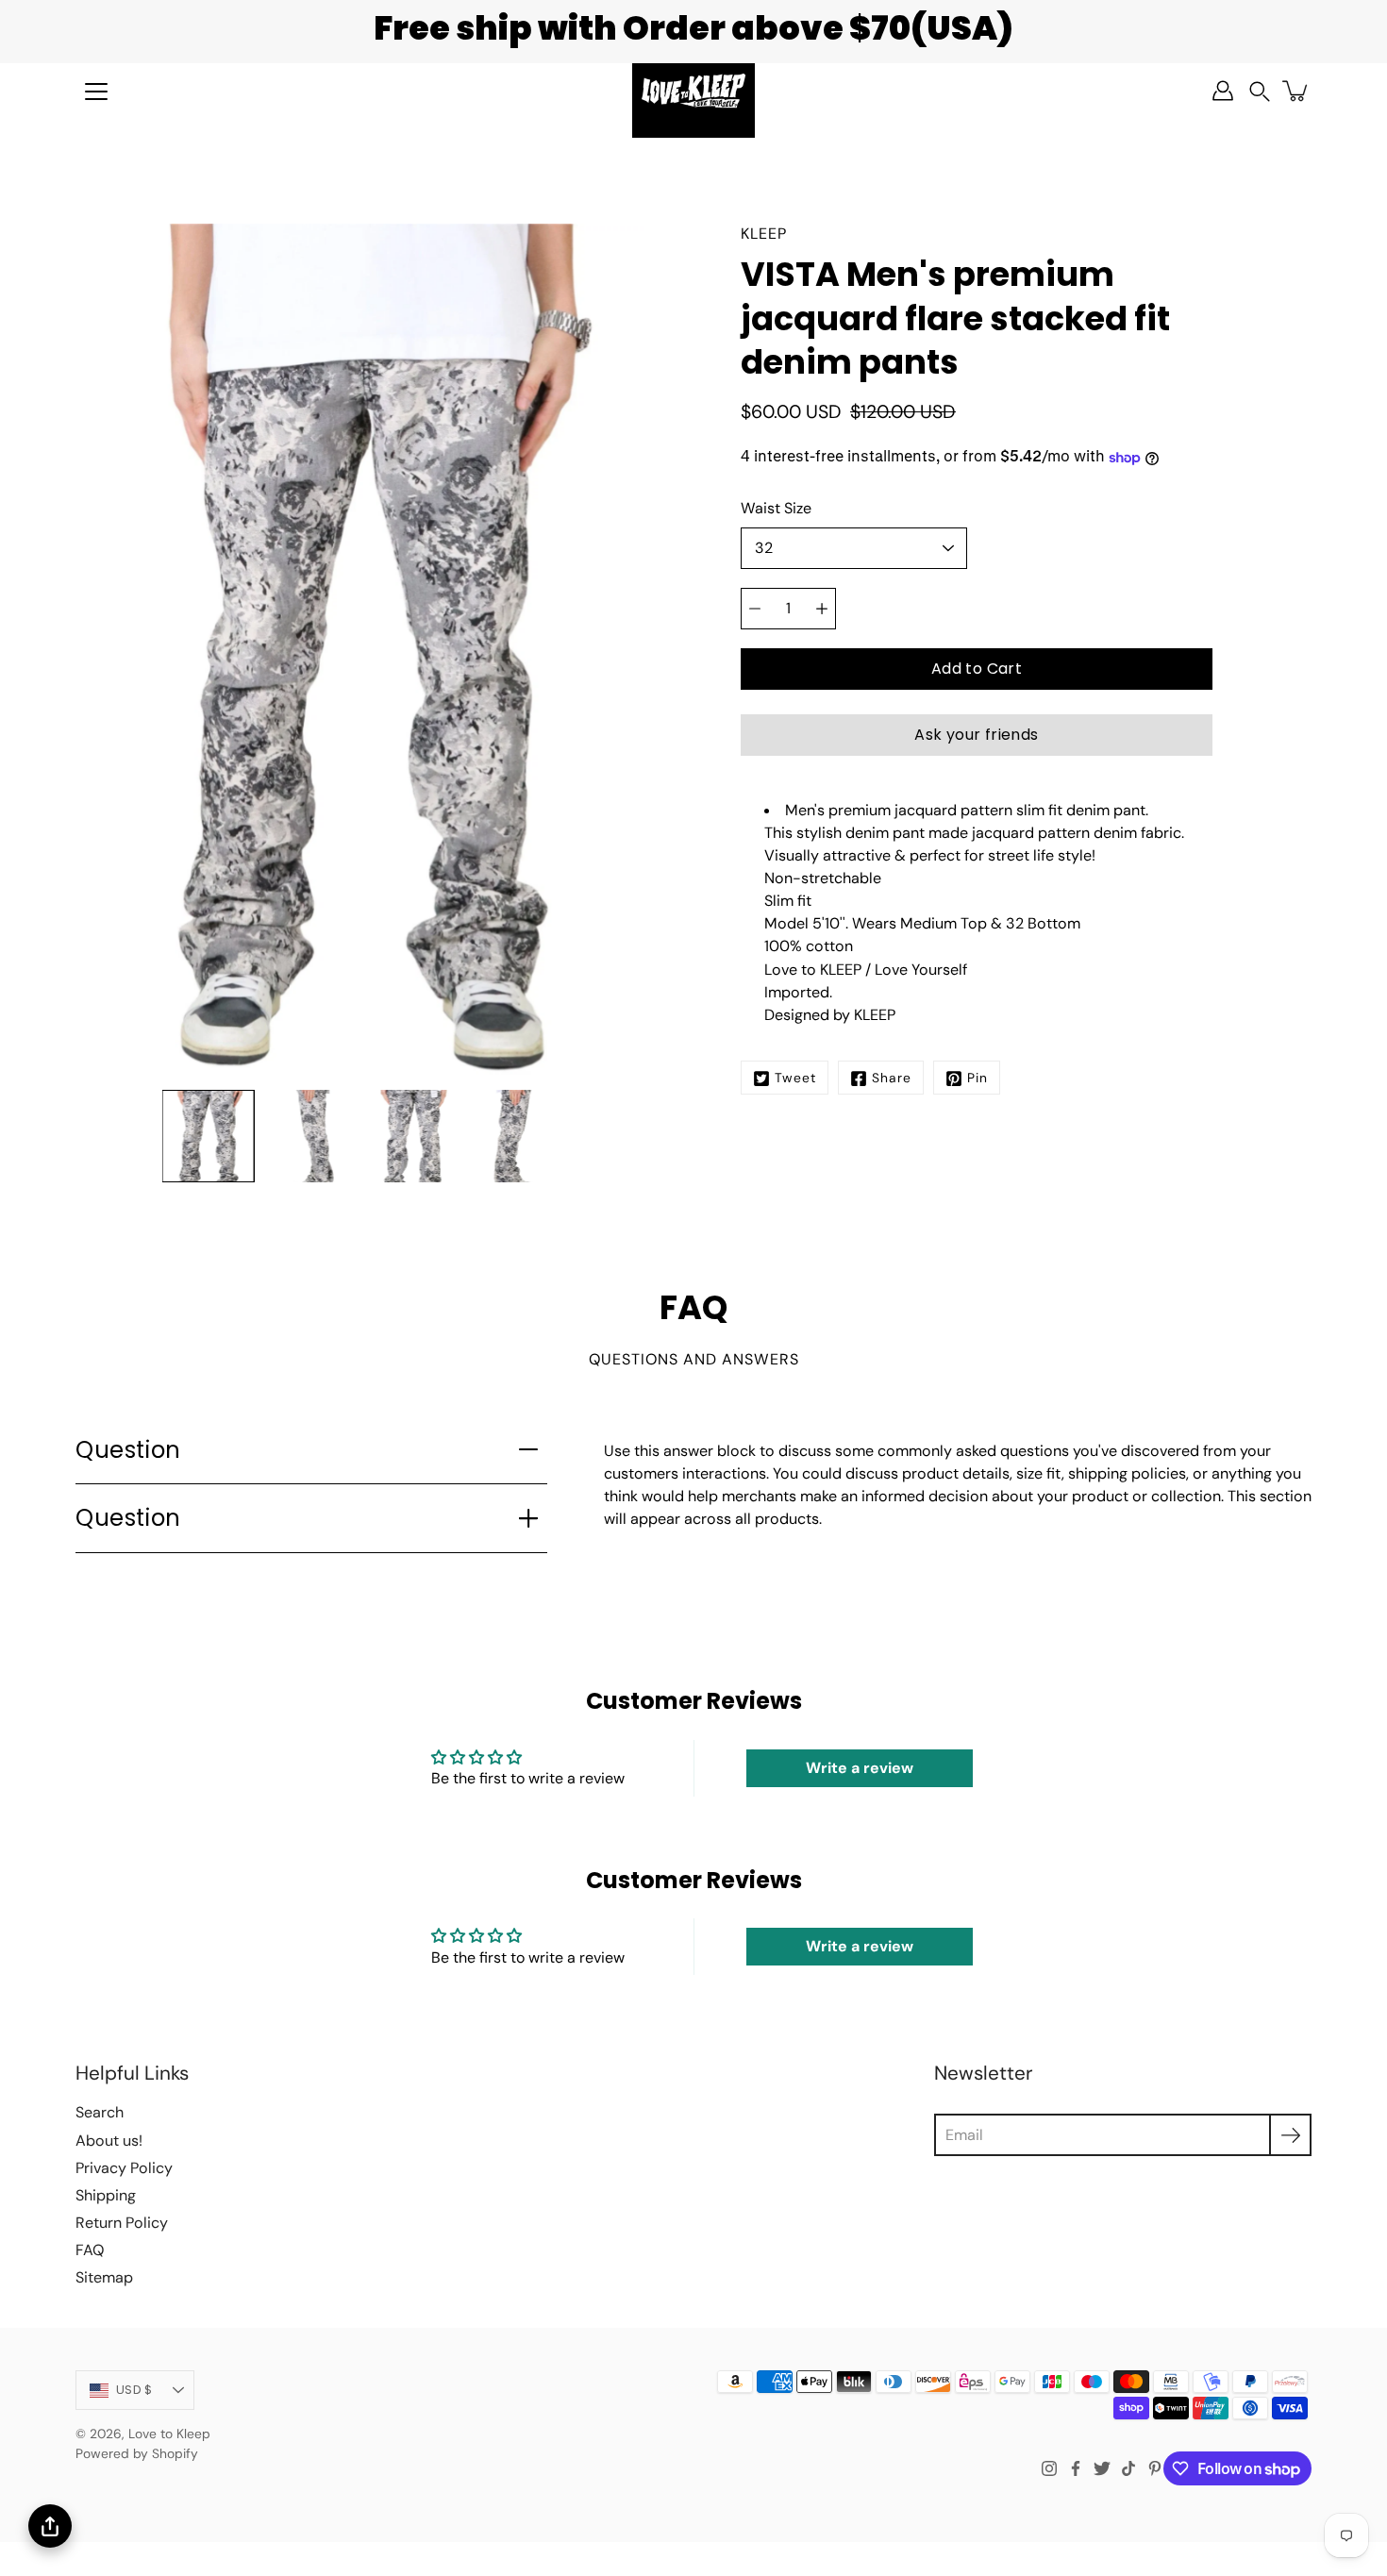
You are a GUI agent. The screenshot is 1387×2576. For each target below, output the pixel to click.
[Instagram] (1049, 2468)
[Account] (1223, 91)
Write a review (860, 1768)
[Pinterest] (1155, 2468)
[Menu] (96, 92)
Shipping (106, 2195)
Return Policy (122, 2223)
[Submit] (1290, 2135)
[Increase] (822, 609)
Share (892, 1079)
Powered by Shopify (137, 2453)
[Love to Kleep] (693, 91)
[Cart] (1296, 91)
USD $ (134, 2390)
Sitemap (104, 2277)
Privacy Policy (124, 2168)
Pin (978, 1079)
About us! (109, 2141)
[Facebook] (1076, 2468)
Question (128, 1450)
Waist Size (776, 508)
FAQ (90, 2250)
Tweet (795, 1079)
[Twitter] (1102, 2468)
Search (100, 2112)
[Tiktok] (1128, 2468)
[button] (1260, 91)
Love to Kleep (169, 2434)
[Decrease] (755, 609)
